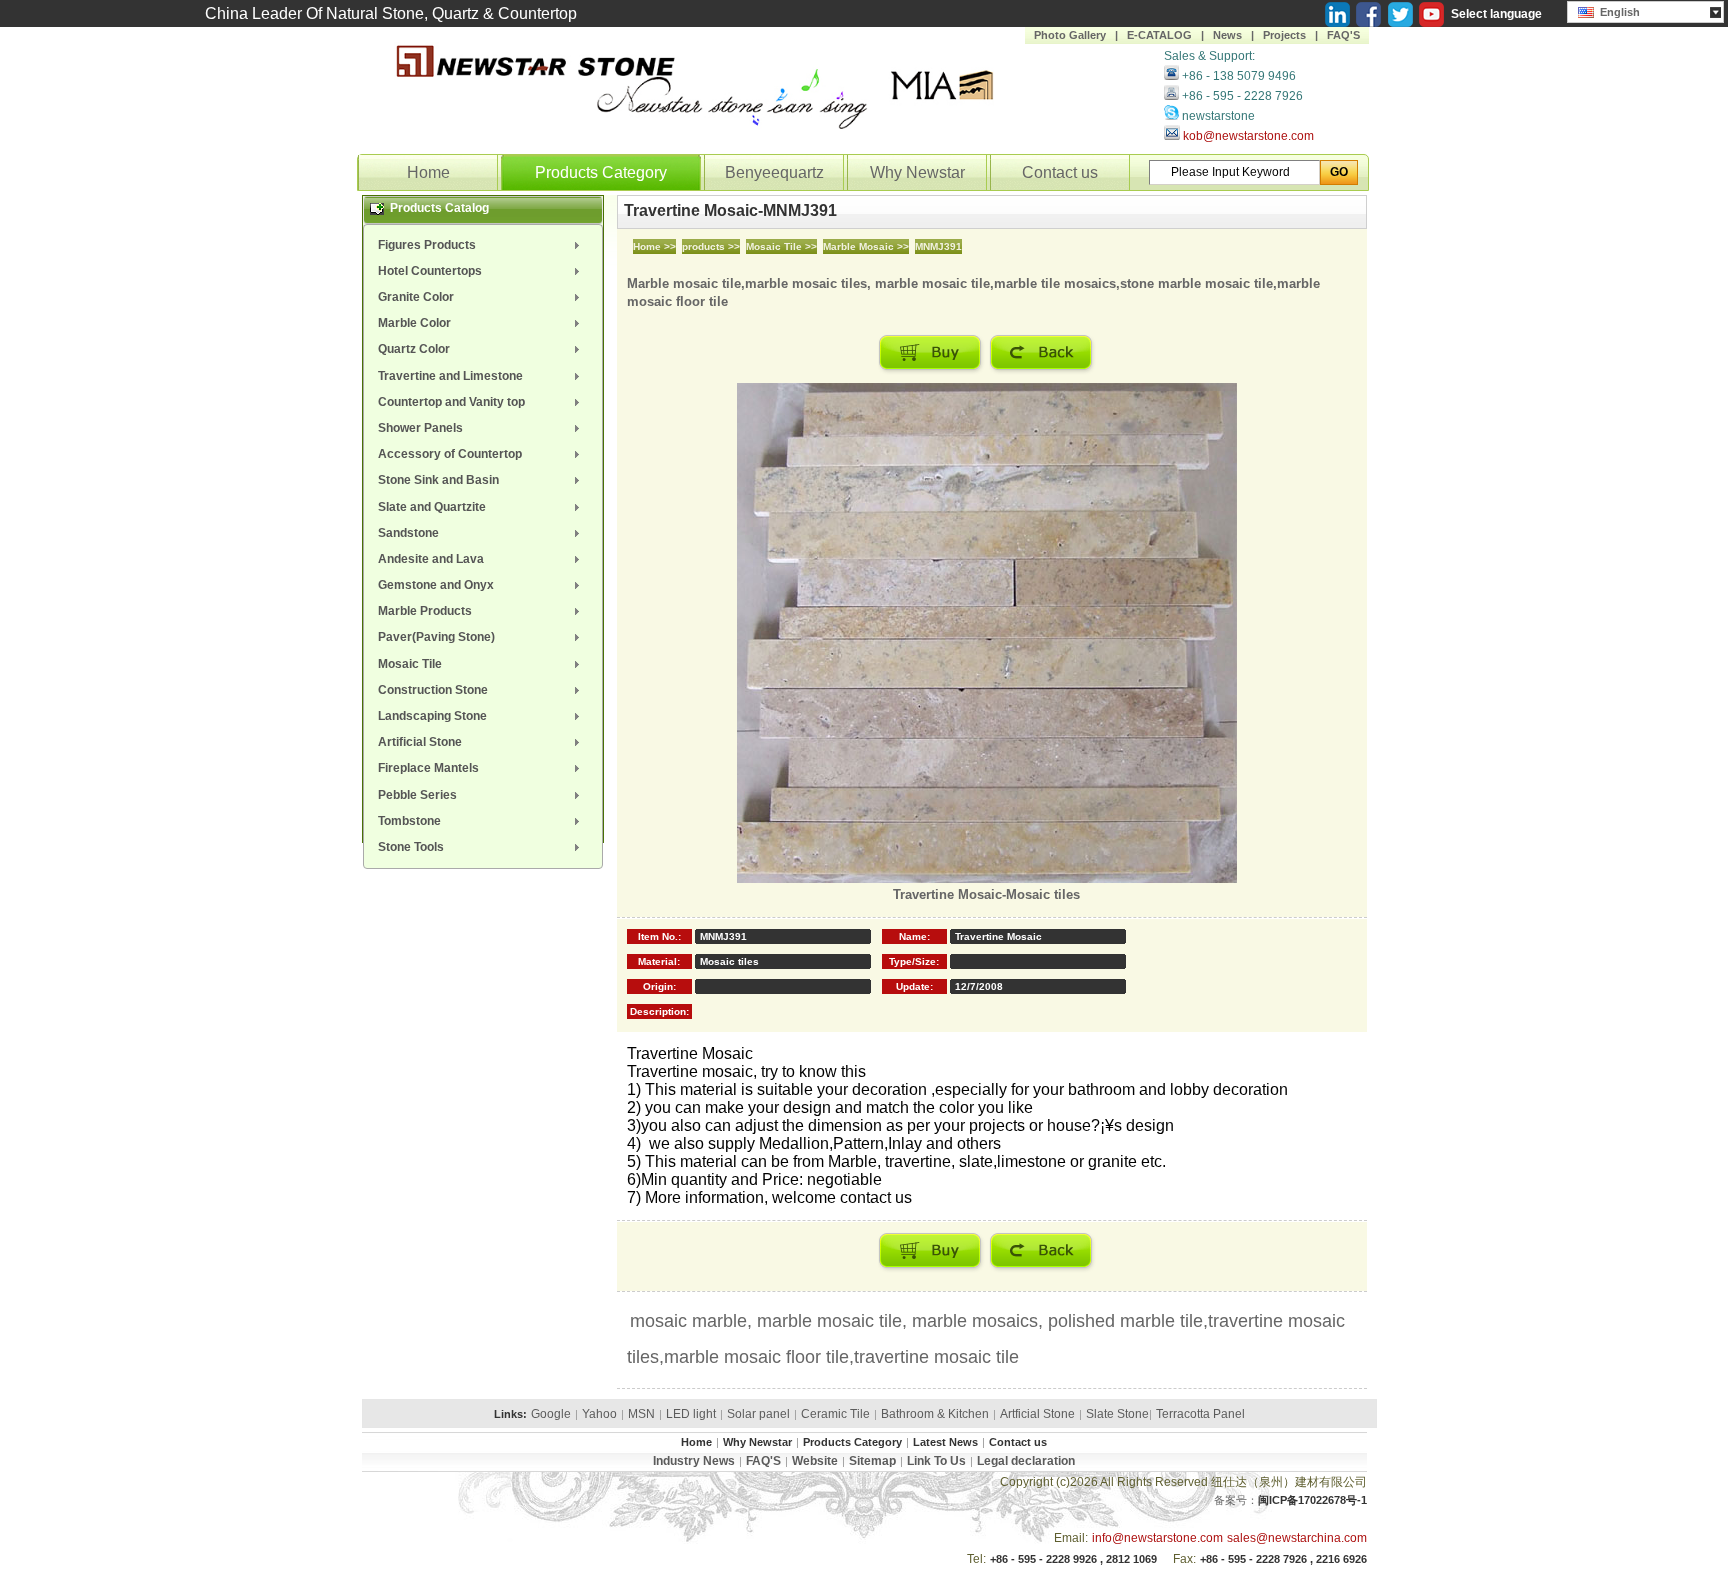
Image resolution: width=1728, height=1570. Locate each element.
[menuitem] (483, 245)
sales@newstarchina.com (1297, 1538)
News (1227, 35)
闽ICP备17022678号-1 (1312, 1500)
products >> (711, 246)
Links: (510, 1414)
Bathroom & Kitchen (935, 1414)
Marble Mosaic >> (866, 246)
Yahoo (599, 1414)
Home (428, 172)
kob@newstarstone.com (1248, 136)
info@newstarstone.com (1157, 1538)
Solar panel (758, 1414)
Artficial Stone (1037, 1414)
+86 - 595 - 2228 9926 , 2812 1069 (1073, 1559)
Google (551, 1414)
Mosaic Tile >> (781, 246)
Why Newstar (917, 172)
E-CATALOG (1159, 35)
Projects (1284, 35)
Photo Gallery (1070, 35)
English (1617, 12)
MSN (641, 1414)
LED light (691, 1414)
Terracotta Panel (1200, 1414)
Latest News (945, 1442)
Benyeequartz (774, 172)
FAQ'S (1343, 35)
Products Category (601, 172)
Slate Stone (1117, 1414)
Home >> (654, 246)
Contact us (1060, 172)
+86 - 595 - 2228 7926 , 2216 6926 (1283, 1559)
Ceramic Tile (835, 1414)
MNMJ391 (938, 246)
